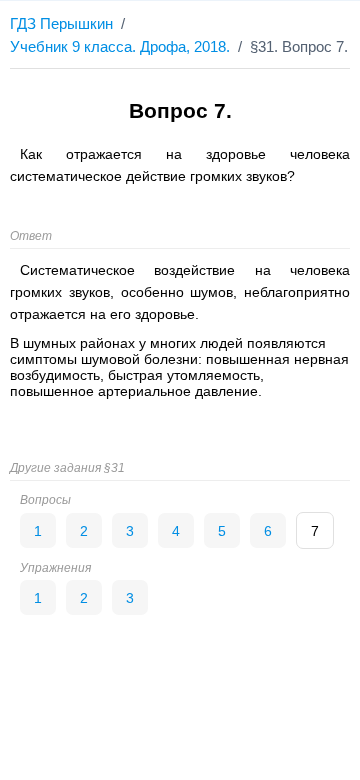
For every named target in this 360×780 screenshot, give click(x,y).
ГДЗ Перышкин (61, 23)
